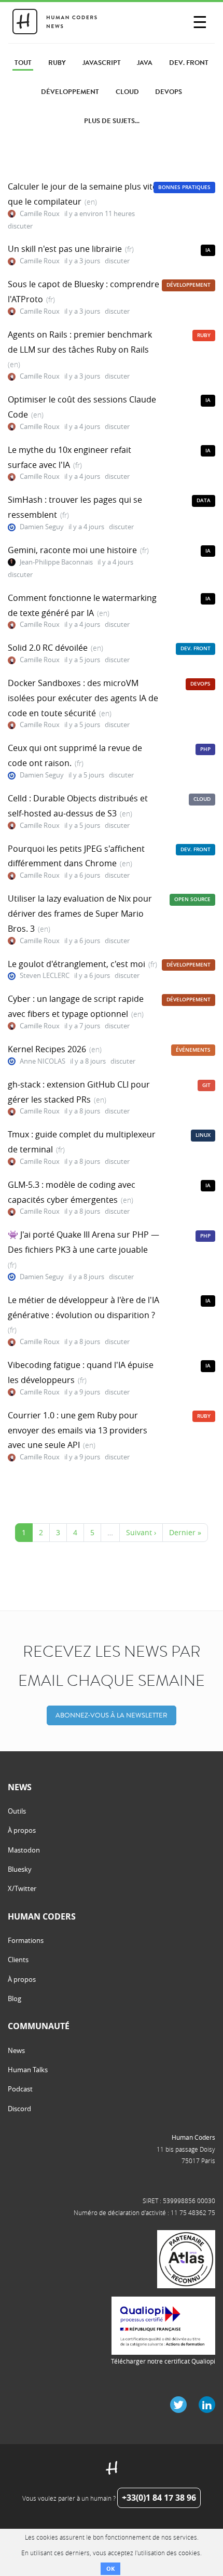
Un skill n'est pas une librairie (65, 249)
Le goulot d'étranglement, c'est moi (76, 964)
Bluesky (20, 1869)
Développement (189, 285)
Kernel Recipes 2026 (47, 1049)
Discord (19, 2109)
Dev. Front (196, 648)
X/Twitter (22, 1888)
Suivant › (141, 1532)
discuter (20, 226)
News (16, 2050)
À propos (22, 1830)
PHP (205, 749)
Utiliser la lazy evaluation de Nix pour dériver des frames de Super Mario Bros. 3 (80, 914)
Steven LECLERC (45, 976)
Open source (192, 899)
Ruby (204, 335)
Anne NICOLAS (43, 1061)
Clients (18, 1960)
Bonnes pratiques (184, 187)
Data (204, 500)
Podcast (20, 2089)
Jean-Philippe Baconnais (56, 562)
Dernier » (185, 1532)
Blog (15, 1998)
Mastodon (24, 1850)
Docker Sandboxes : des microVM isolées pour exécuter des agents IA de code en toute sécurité (83, 698)
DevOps (200, 684)
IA (208, 250)
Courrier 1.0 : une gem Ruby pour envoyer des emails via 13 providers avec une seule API (78, 1430)
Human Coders (193, 2137)
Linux (203, 1135)
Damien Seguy (42, 527)
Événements (193, 1050)
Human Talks (28, 2070)
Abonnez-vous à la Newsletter (112, 1715)
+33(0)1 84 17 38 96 (159, 2498)
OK (110, 2568)
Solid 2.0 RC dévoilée (48, 648)
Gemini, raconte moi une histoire (72, 550)
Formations (26, 1940)
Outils (17, 1811)
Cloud (202, 799)
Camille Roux (40, 214)
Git (206, 1085)
